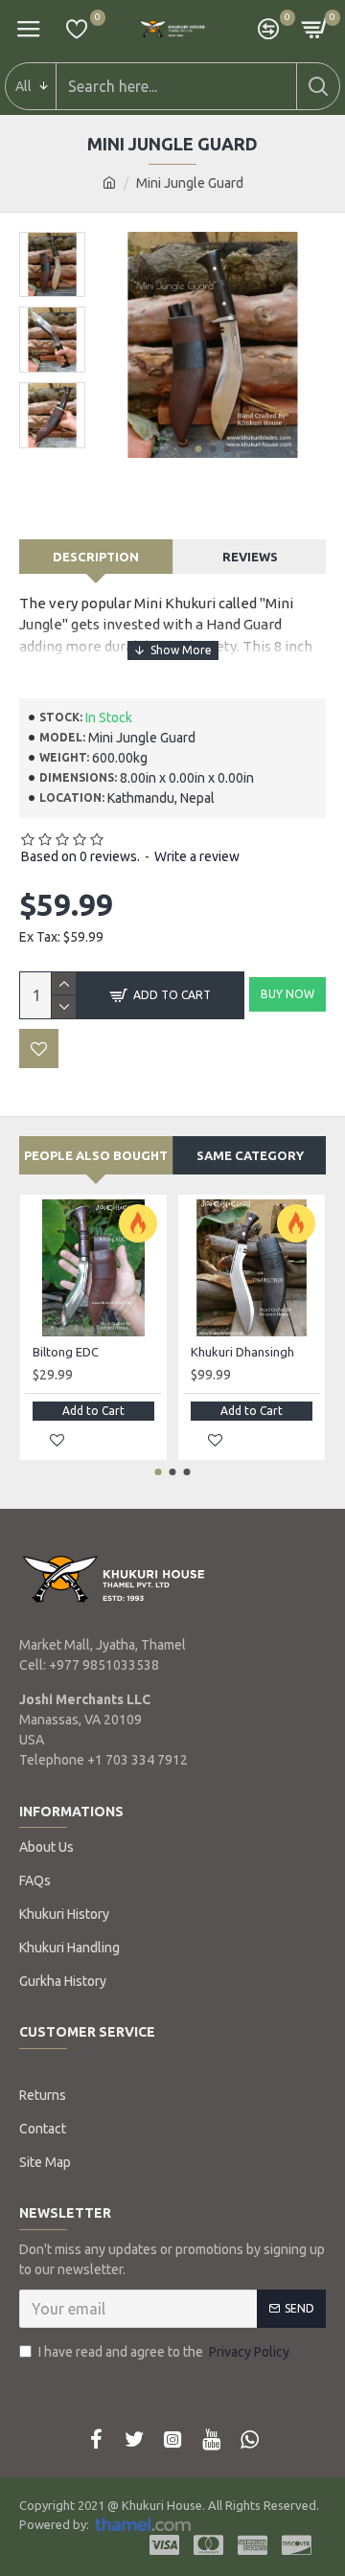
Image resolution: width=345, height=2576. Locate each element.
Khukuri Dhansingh (242, 1352)
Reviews (250, 557)
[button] (198, 449)
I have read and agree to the (164, 2352)
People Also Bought (96, 1155)
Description (96, 557)
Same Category (250, 1155)
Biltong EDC (66, 1352)
